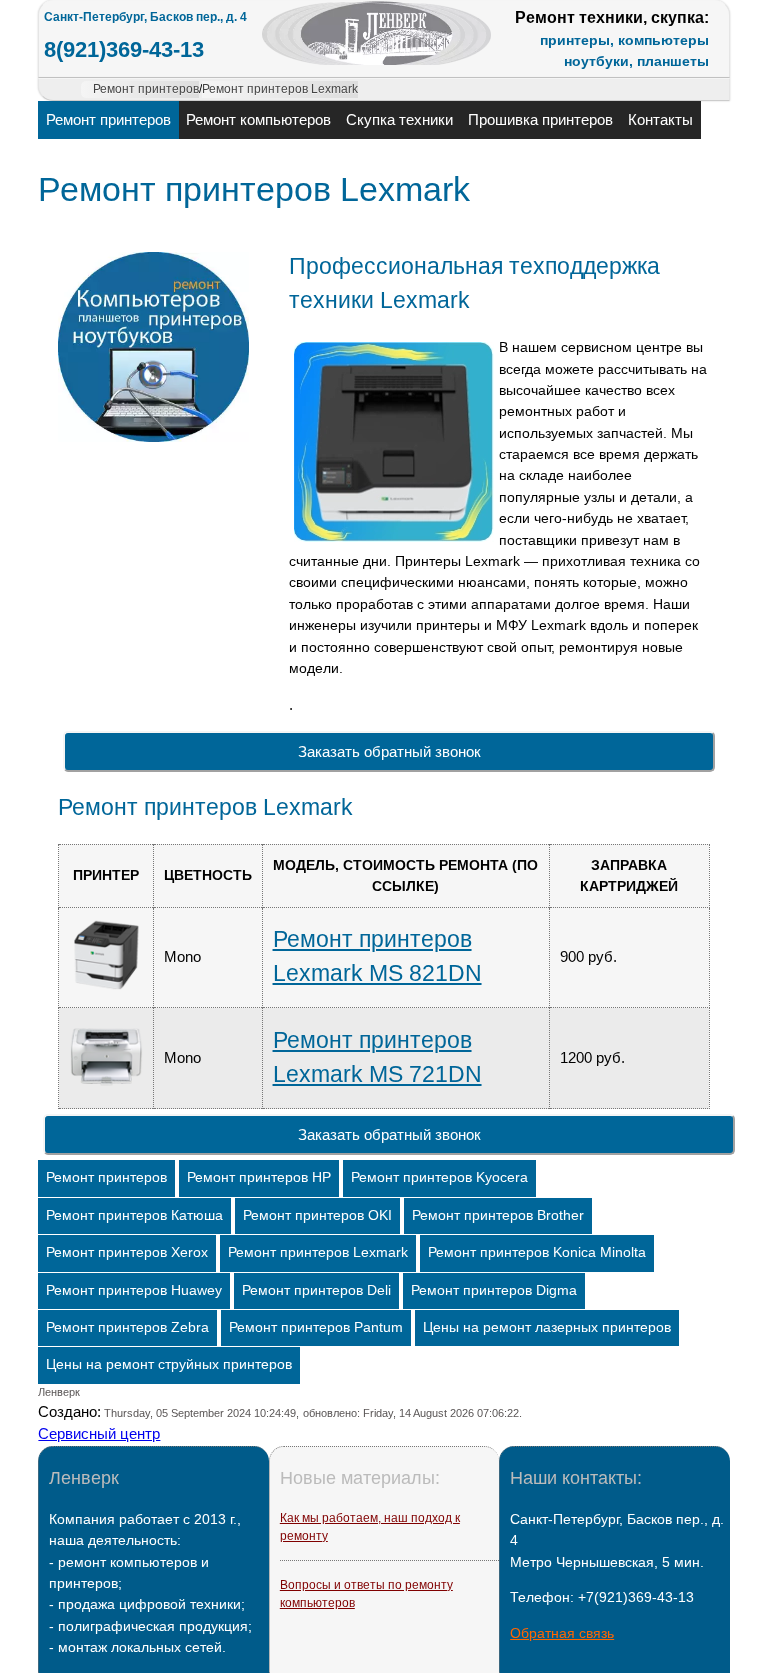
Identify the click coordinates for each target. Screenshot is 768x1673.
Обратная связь (562, 1633)
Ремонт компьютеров (258, 119)
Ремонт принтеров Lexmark (318, 1252)
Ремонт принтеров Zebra (127, 1327)
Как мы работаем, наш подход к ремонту (370, 1527)
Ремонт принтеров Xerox (127, 1252)
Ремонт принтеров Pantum (316, 1327)
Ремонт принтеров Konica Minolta (537, 1252)
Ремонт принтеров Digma (494, 1290)
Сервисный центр (99, 1433)
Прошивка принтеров (540, 119)
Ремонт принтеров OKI (317, 1215)
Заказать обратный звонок (389, 751)
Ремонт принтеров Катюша (134, 1215)
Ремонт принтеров (108, 119)
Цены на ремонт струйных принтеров (169, 1364)
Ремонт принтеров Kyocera (439, 1177)
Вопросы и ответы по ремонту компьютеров (366, 1594)
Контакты (660, 119)
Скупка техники (399, 119)
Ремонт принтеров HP (259, 1177)
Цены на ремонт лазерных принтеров (547, 1327)
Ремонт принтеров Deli (316, 1290)
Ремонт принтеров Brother (498, 1215)
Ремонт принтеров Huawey (134, 1290)
